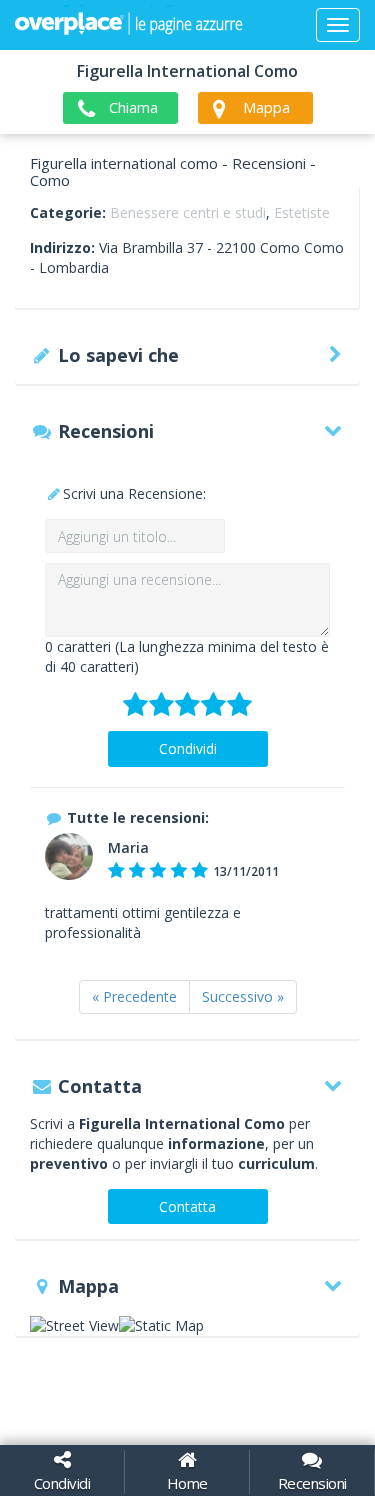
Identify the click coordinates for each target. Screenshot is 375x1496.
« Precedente (134, 996)
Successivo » (243, 996)
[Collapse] (338, 25)
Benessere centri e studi (188, 212)
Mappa (266, 107)
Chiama (133, 107)
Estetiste (302, 212)
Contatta (187, 1206)
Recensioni (312, 1483)
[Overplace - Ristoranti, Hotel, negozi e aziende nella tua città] (129, 25)
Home (187, 1483)
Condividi (188, 748)
